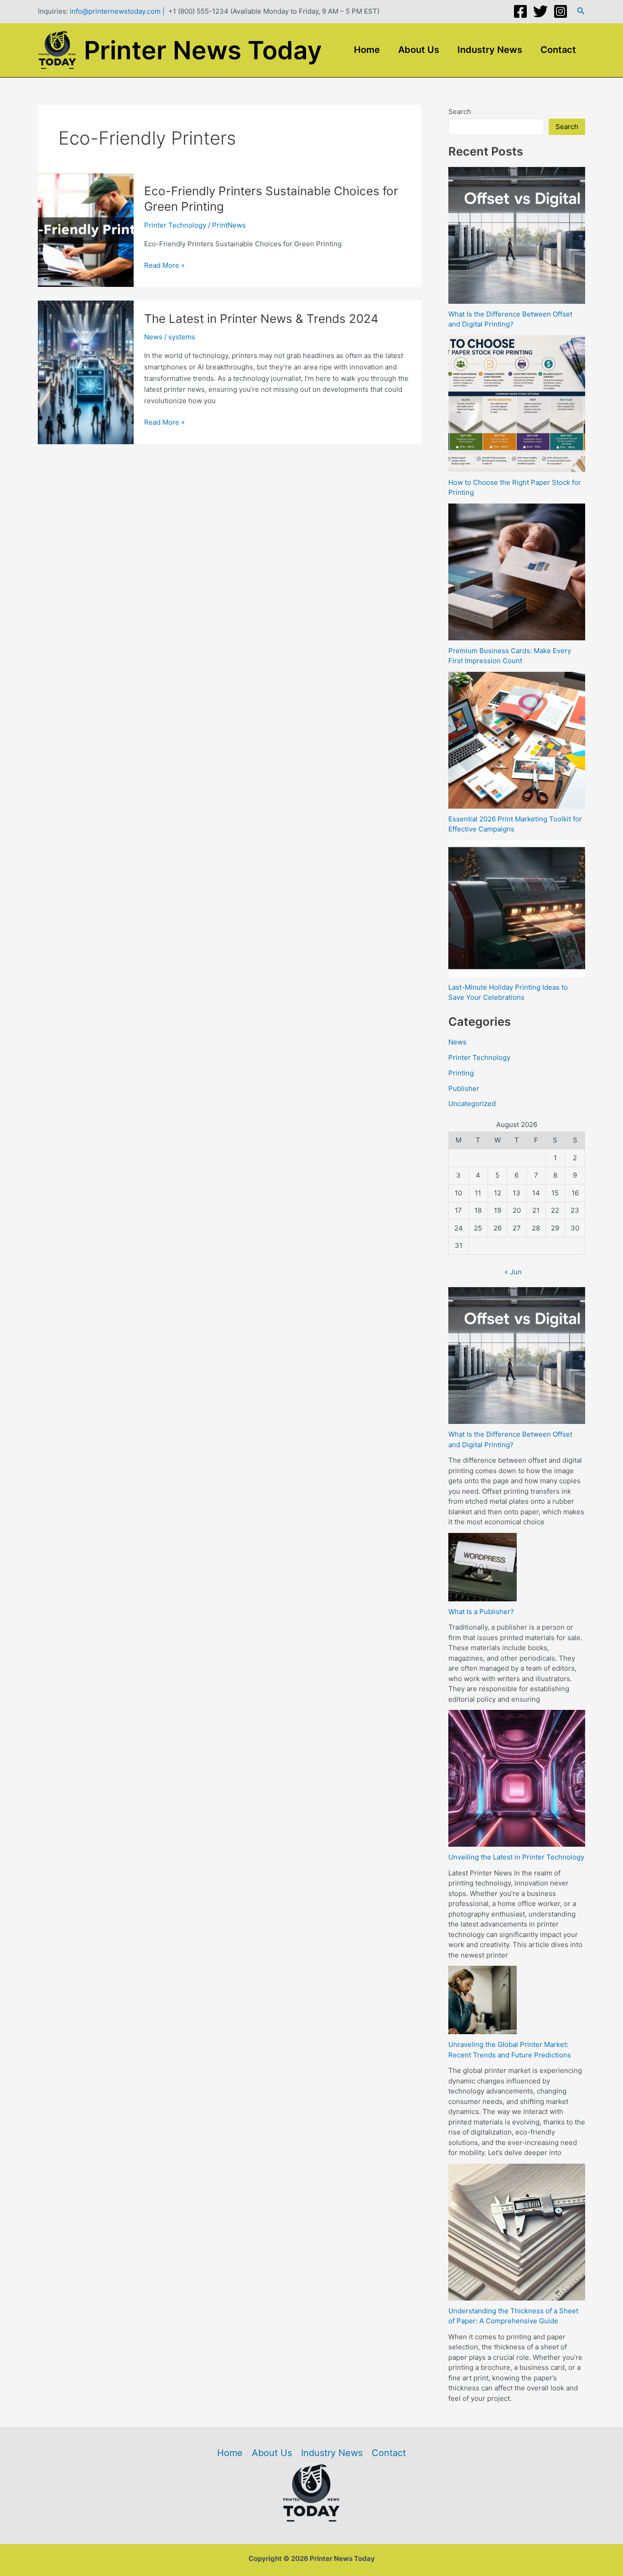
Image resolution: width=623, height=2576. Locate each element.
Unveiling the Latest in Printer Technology (516, 1857)
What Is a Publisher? (481, 1612)
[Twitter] (540, 11)
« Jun (513, 1272)
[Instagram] (561, 11)
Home (367, 50)
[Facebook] (520, 11)
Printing (461, 1073)
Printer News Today (203, 50)
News (153, 337)
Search (460, 112)
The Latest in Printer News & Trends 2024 (261, 319)
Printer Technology (175, 225)
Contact (558, 50)
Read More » (164, 266)
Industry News (490, 50)
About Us (419, 50)
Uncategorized (472, 1104)
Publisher (464, 1088)
